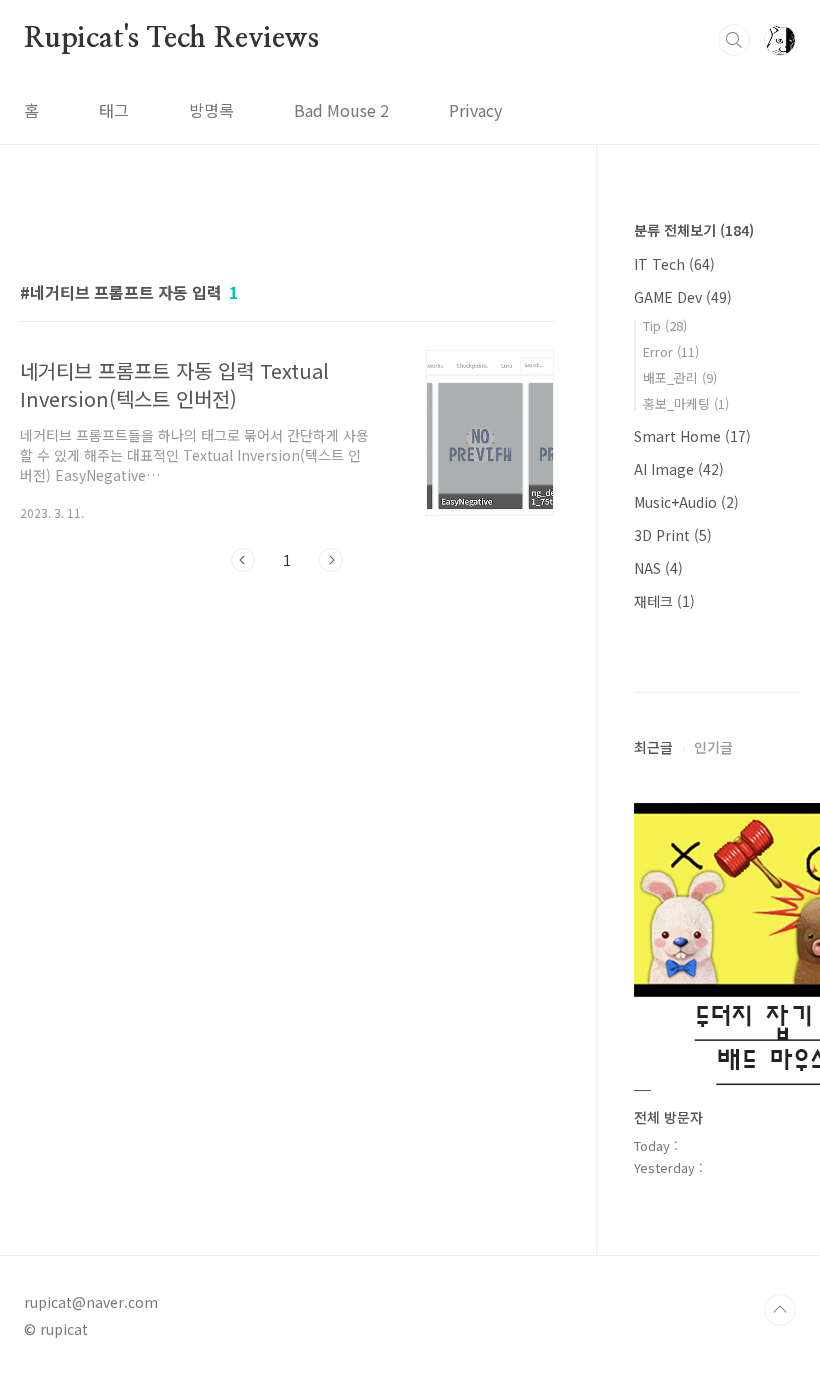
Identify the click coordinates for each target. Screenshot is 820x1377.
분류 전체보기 (694, 230)
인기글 (713, 747)
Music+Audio (686, 502)
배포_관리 (680, 377)
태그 (114, 110)
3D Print (673, 535)
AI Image (679, 469)
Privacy (475, 110)
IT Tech (674, 264)
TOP (780, 1310)
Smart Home (692, 436)
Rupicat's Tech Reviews (171, 39)
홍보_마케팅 (686, 403)
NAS (658, 568)
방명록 (211, 110)
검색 (734, 40)
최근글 (653, 747)
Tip (665, 325)
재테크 (664, 601)
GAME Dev (683, 297)
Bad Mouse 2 (341, 110)
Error (671, 351)
